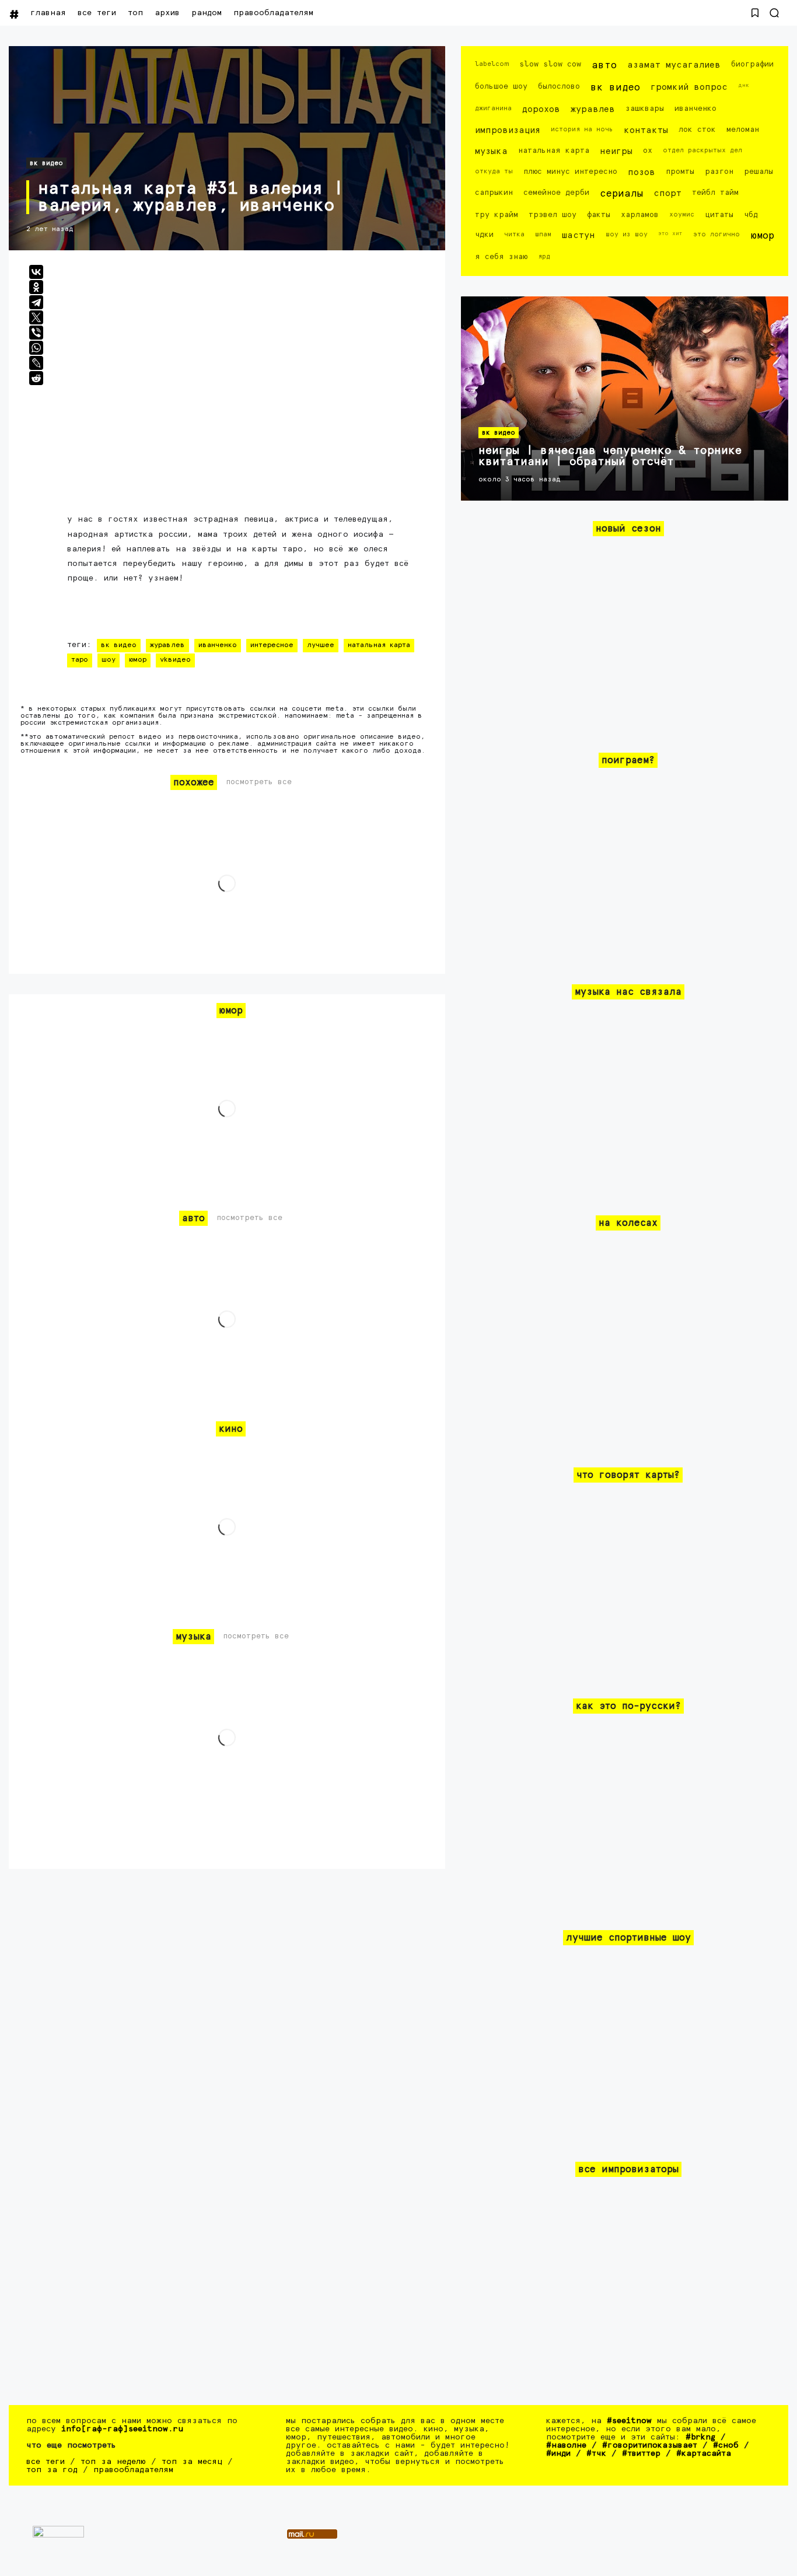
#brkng (700, 2437)
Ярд (544, 256)
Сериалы (621, 194)
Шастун (578, 235)
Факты (599, 215)
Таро (80, 660)
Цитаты (719, 215)
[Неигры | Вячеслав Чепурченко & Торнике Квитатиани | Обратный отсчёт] (625, 399)
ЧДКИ (484, 235)
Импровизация (508, 130)
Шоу (109, 660)
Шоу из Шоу (627, 234)
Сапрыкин (494, 193)
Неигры (616, 151)
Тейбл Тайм (715, 193)
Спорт (667, 193)
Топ (135, 13)
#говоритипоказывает (650, 2445)
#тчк (596, 2453)
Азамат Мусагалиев (674, 65)
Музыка (491, 151)
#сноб (726, 2445)
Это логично (716, 234)
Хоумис (682, 214)
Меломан (743, 130)
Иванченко (218, 645)
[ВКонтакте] (36, 272)
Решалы (758, 172)
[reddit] (36, 378)
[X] (36, 317)
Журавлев (167, 645)
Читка (514, 234)
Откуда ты (494, 171)
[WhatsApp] (36, 348)
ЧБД (751, 215)
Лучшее (321, 645)
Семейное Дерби (556, 193)
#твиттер (641, 2453)
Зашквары (645, 109)
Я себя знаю (501, 257)
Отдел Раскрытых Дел (702, 150)
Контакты (646, 130)
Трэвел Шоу (553, 215)
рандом (207, 13)
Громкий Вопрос (689, 87)
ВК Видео (46, 163)
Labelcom (492, 64)
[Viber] (36, 333)
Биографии (752, 64)
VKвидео (175, 660)
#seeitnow (629, 2421)
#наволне (566, 2445)
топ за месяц (192, 2462)
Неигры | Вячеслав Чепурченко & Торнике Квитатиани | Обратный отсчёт (610, 456)
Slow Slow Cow (550, 64)
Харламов (640, 215)
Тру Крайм (497, 215)
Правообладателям (273, 13)
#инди (558, 2453)
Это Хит (670, 233)
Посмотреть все (259, 782)
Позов (642, 172)
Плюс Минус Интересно (570, 172)
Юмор (138, 660)
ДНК (744, 85)
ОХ (648, 151)
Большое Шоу (501, 87)
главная (48, 13)
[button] (755, 13)
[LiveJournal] (36, 363)
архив (167, 13)
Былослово (559, 87)
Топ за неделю (113, 2462)
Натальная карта (379, 645)
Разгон (719, 172)
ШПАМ (543, 234)
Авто (604, 66)
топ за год (52, 2470)
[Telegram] (36, 302)
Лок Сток (697, 130)
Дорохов (541, 109)
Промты (680, 172)
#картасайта (704, 2453)
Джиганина (493, 108)
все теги (97, 13)
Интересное (272, 645)
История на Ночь (582, 129)
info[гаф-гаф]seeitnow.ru (122, 2429)
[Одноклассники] (36, 287)
